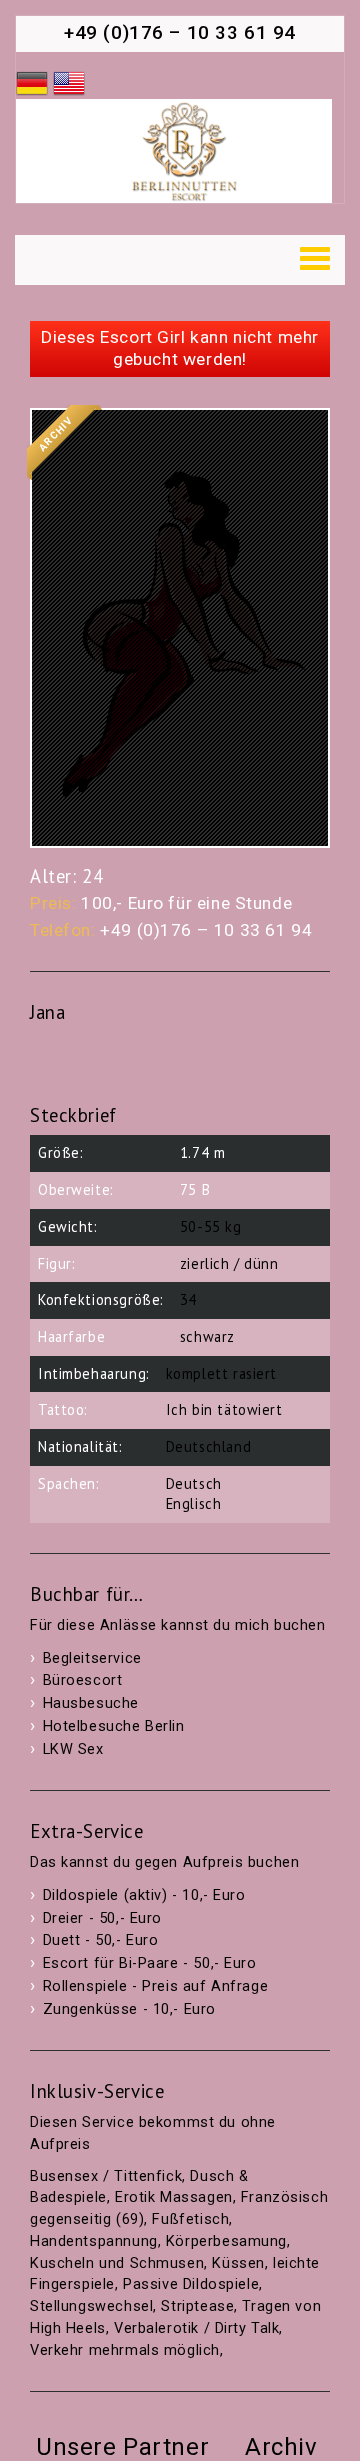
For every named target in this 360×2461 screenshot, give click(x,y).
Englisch (194, 1503)
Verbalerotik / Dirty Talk (197, 2328)
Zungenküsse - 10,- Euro (129, 2009)
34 (188, 1299)
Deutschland (208, 1446)
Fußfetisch (190, 2219)
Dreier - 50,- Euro (102, 1918)
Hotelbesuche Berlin (114, 1726)
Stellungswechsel (91, 2306)
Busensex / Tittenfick (106, 2176)
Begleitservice (92, 1658)
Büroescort (83, 1680)
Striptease (197, 2306)
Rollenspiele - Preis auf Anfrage (156, 1986)
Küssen (238, 2263)
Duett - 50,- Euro (101, 1940)
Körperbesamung (226, 2241)
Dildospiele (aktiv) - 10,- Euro (144, 1895)
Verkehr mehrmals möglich (125, 2350)
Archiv (281, 2447)
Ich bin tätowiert (224, 1409)
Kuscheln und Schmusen (117, 2263)
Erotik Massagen (174, 2197)
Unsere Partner (122, 2447)
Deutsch (194, 1483)
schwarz (207, 1336)
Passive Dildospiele (191, 2284)
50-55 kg (211, 1226)
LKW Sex (73, 1749)
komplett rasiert (221, 1373)
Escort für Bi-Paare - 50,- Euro (150, 1963)
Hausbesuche (91, 1703)
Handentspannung (94, 2241)
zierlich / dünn (229, 1263)
